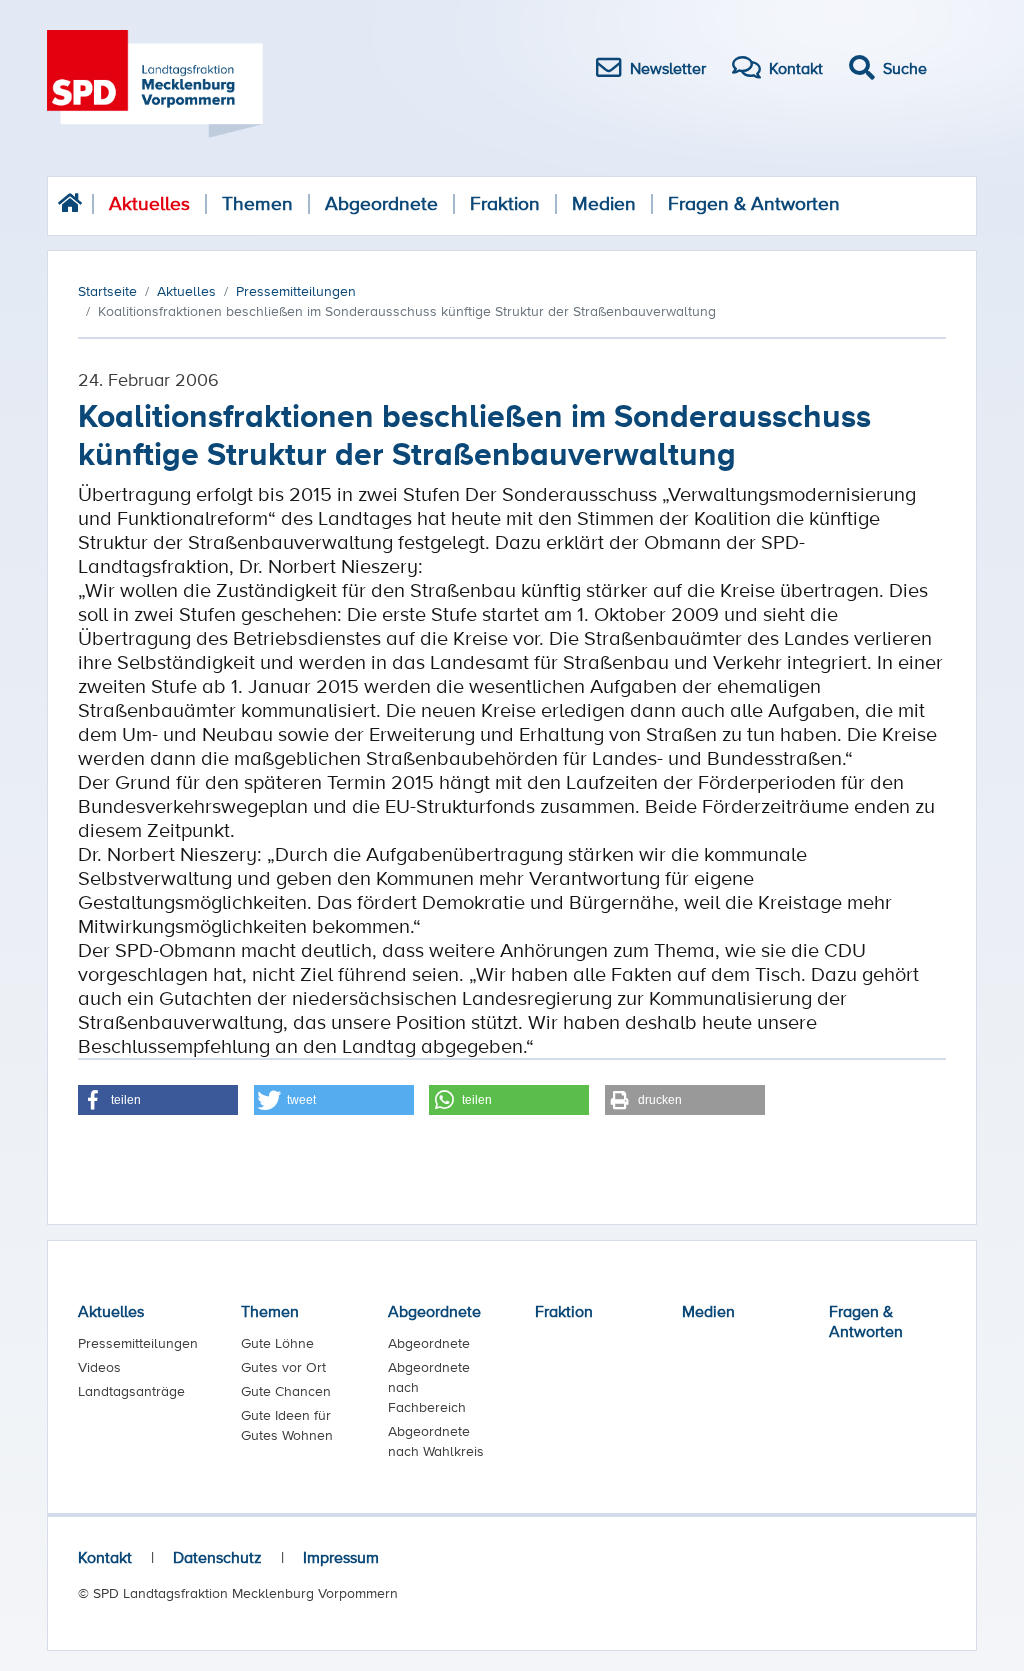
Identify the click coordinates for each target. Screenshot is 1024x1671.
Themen (257, 203)
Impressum (341, 1557)
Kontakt (105, 1557)
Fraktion (505, 203)
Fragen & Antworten (754, 203)
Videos (99, 1367)
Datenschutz (217, 1557)
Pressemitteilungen (138, 1343)
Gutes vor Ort (283, 1367)
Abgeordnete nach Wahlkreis (436, 1441)
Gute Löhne (277, 1343)
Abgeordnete (381, 203)
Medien (604, 203)
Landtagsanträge (131, 1391)
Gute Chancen (286, 1391)
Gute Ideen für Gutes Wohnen (287, 1425)
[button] (158, 1100)
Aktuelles (149, 203)
